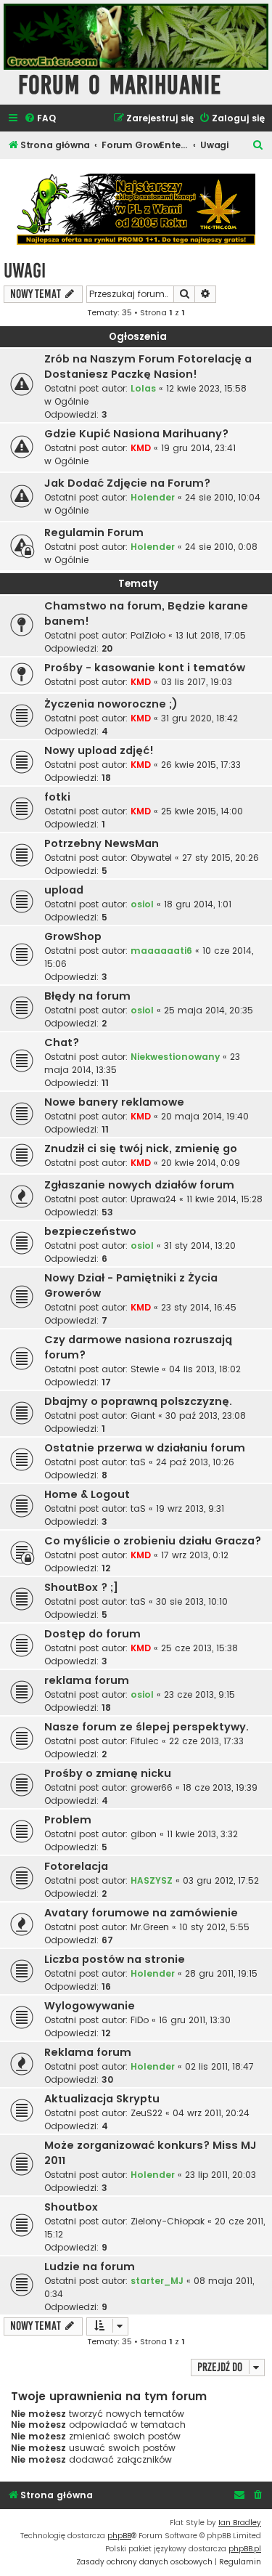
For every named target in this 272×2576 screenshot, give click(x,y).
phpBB (119, 2536)
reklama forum (87, 1680)
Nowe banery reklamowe (114, 1102)
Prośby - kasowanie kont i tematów (145, 668)
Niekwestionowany (175, 1057)
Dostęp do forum (92, 1634)
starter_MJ (157, 2281)
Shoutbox (71, 2207)
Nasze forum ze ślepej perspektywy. (147, 1727)
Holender (153, 497)
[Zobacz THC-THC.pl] (136, 210)
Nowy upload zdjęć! (99, 750)
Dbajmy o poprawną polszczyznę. (138, 1401)
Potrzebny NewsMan (102, 843)
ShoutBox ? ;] (81, 1587)
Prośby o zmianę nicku (108, 1773)
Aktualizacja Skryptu (102, 2099)
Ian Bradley (240, 2523)
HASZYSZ (152, 1880)
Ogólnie (71, 401)
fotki (57, 797)
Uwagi (25, 271)
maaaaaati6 (161, 951)
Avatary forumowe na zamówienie (141, 1913)
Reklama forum (88, 2052)
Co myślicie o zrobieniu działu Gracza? (153, 1541)
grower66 (152, 1787)
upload (64, 890)
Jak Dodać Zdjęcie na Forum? (127, 483)
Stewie (145, 1369)
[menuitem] (40, 119)
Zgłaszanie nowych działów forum (139, 1185)
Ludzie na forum (90, 2267)
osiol (142, 904)
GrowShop (73, 936)
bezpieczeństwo (90, 1231)
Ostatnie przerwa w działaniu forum (145, 1448)
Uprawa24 (153, 1199)
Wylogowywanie (90, 2006)
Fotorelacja (76, 1866)
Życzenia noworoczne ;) (111, 704)
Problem (68, 1820)
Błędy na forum (87, 996)
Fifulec (145, 1741)
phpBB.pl (245, 2549)
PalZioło (148, 635)
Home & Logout (87, 1494)
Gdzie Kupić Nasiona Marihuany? (136, 434)
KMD (141, 448)
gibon (144, 1834)
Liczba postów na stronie (115, 1959)
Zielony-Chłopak (168, 2221)
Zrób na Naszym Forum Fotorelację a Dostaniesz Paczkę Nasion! (148, 366)
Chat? (62, 1042)
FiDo (140, 2020)
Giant (143, 1415)
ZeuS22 (147, 2113)
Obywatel (151, 858)
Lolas (143, 388)
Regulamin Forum (94, 532)
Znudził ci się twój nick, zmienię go (141, 1149)
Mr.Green (150, 1927)
